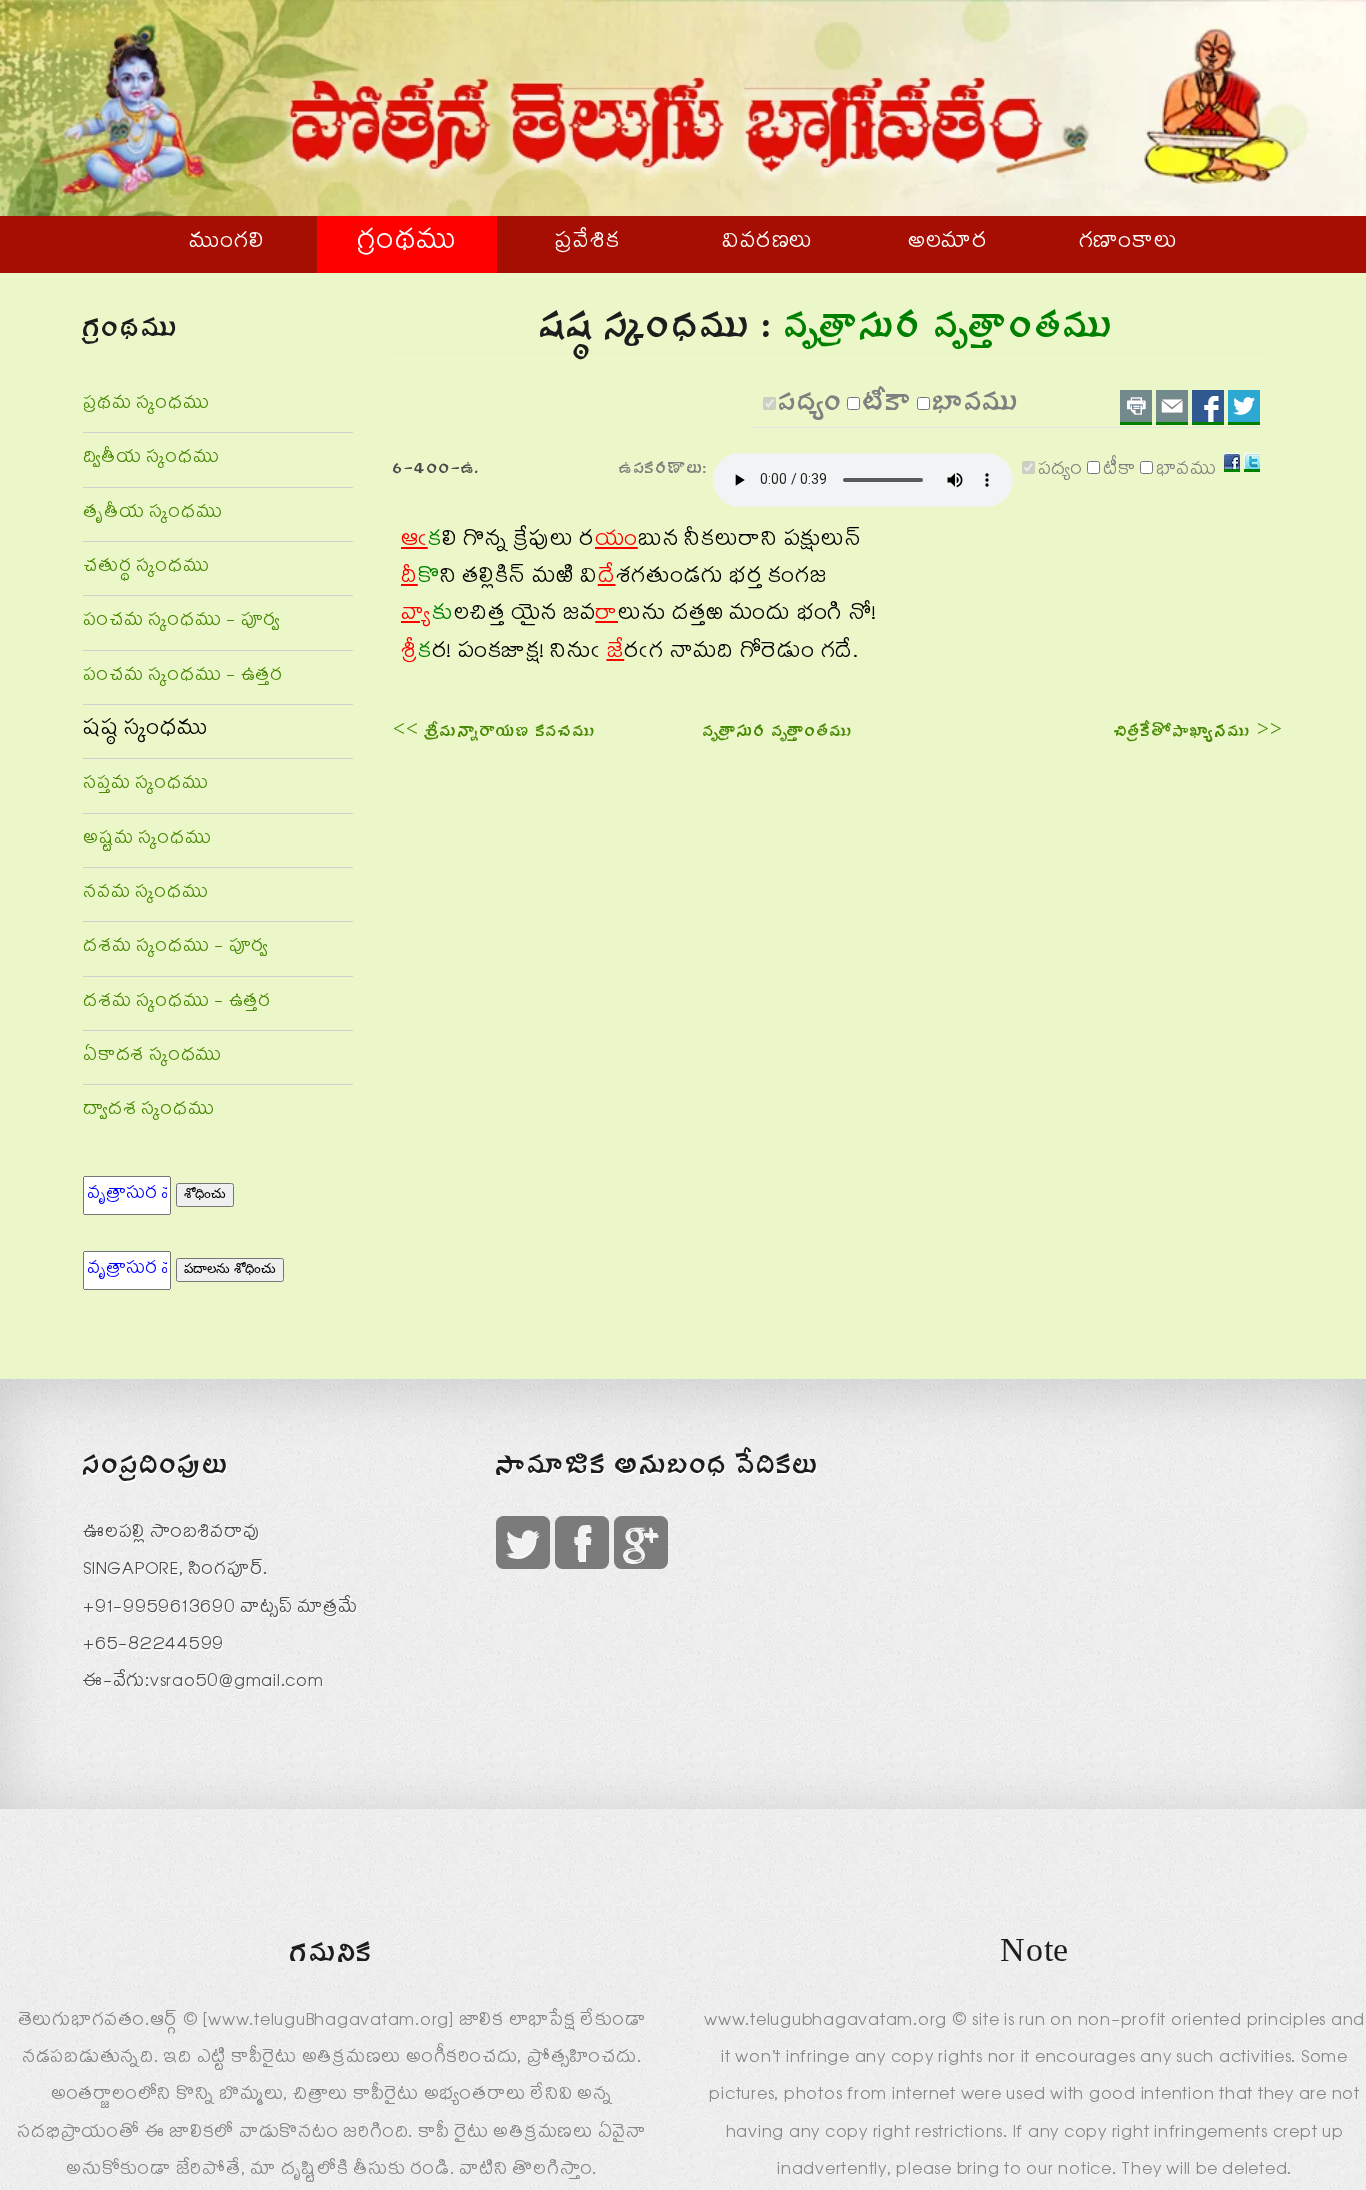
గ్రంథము (407, 244)
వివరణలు (767, 244)
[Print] (1136, 407)
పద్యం (811, 408)
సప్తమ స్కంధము (145, 785)
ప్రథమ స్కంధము (146, 405)
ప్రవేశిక (587, 244)
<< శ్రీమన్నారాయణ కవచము (495, 734)
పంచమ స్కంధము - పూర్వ (181, 622)
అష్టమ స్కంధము (147, 840)
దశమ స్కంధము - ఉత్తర (177, 1003)
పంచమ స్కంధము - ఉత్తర (183, 677)
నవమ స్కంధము (145, 894)
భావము (976, 408)
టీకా (888, 408)
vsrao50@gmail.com (237, 1683)
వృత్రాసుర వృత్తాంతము (778, 734)
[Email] (1172, 407)
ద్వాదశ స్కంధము (148, 1111)
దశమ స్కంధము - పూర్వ (175, 948)
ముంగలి (226, 244)
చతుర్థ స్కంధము (146, 568)
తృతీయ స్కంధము (152, 514)
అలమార (948, 244)
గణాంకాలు (1128, 244)
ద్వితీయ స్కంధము (151, 459)
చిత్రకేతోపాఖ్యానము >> (1198, 734)
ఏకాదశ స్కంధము (152, 1057)
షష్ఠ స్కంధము (146, 731)
